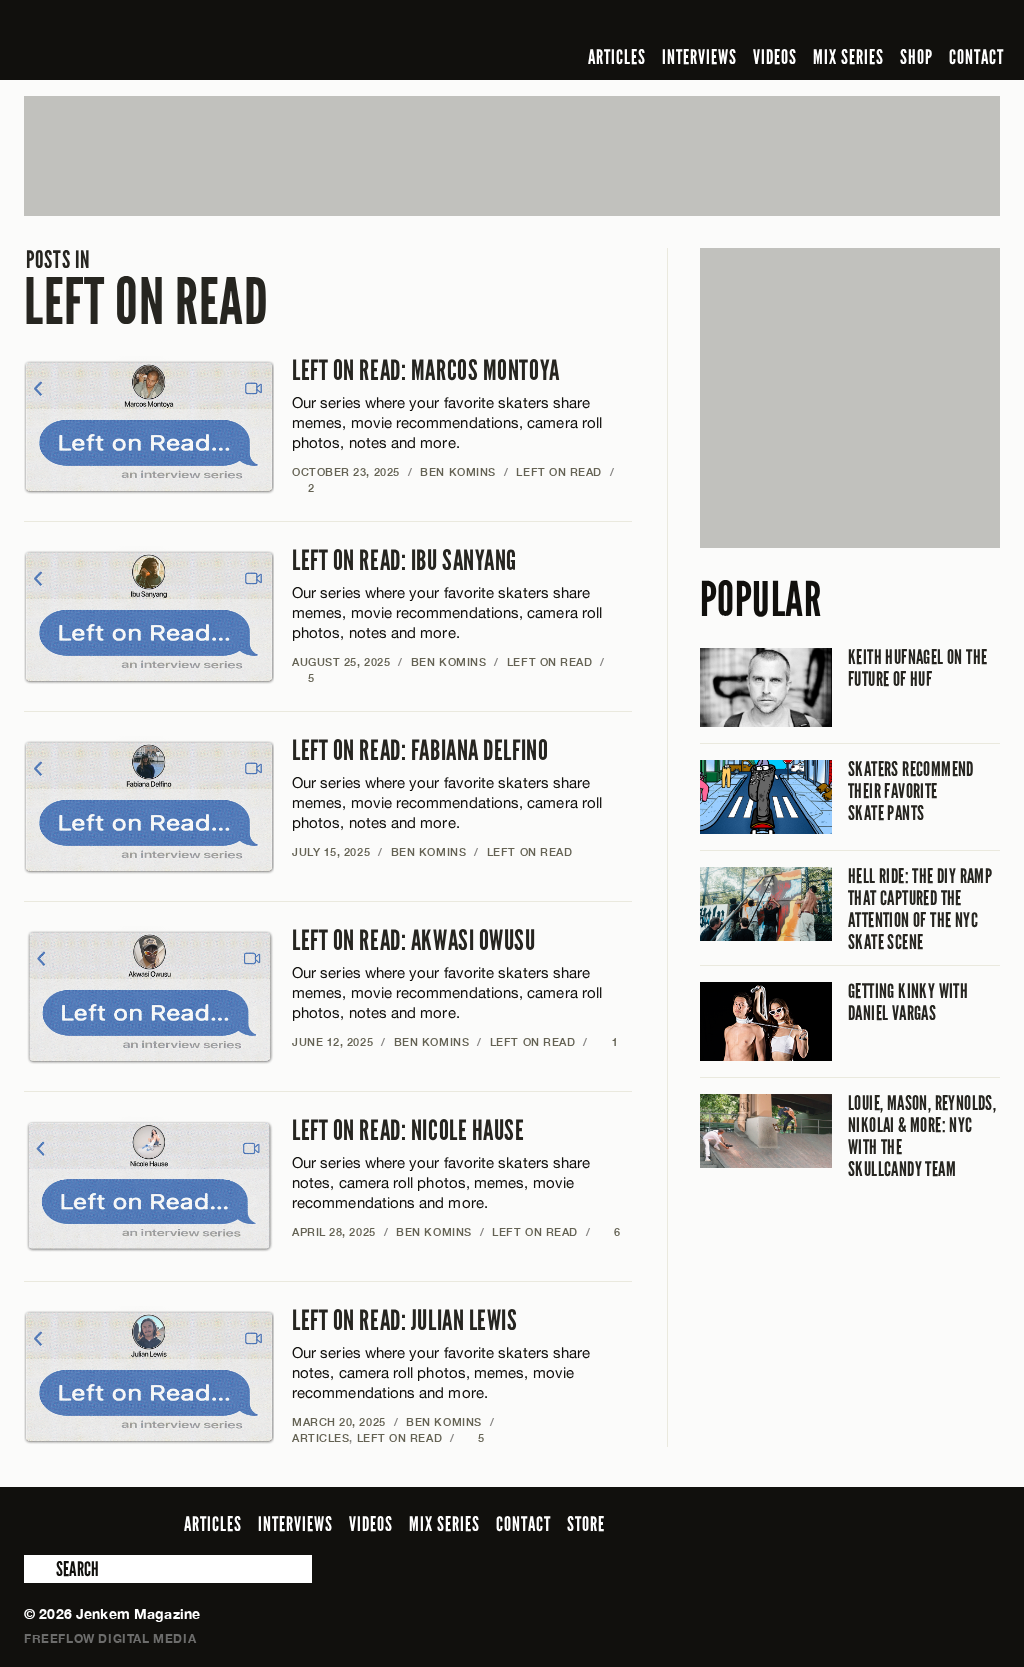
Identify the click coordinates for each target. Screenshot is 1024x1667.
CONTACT (976, 57)
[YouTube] (934, 24)
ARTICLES (617, 57)
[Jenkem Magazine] (167, 40)
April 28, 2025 (334, 1231)
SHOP (916, 57)
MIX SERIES (848, 57)
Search (38, 1569)
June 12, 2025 (332, 1041)
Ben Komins (458, 471)
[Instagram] (891, 24)
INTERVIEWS (699, 57)
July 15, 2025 (331, 851)
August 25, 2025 (341, 661)
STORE (586, 1524)
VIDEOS (775, 57)
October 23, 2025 (346, 471)
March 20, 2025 (339, 1421)
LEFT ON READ (146, 289)
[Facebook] (830, 24)
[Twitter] (859, 24)
